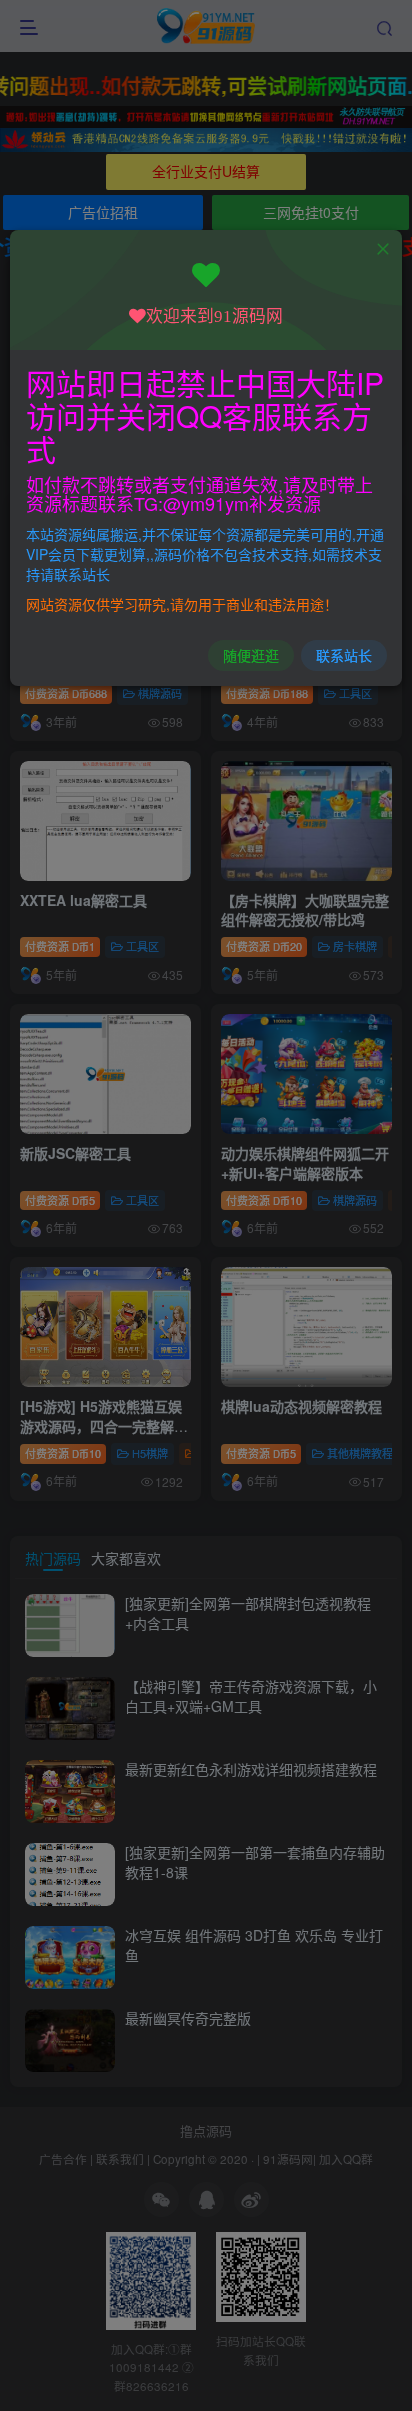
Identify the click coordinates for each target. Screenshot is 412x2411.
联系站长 (344, 655)
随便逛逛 (251, 655)
